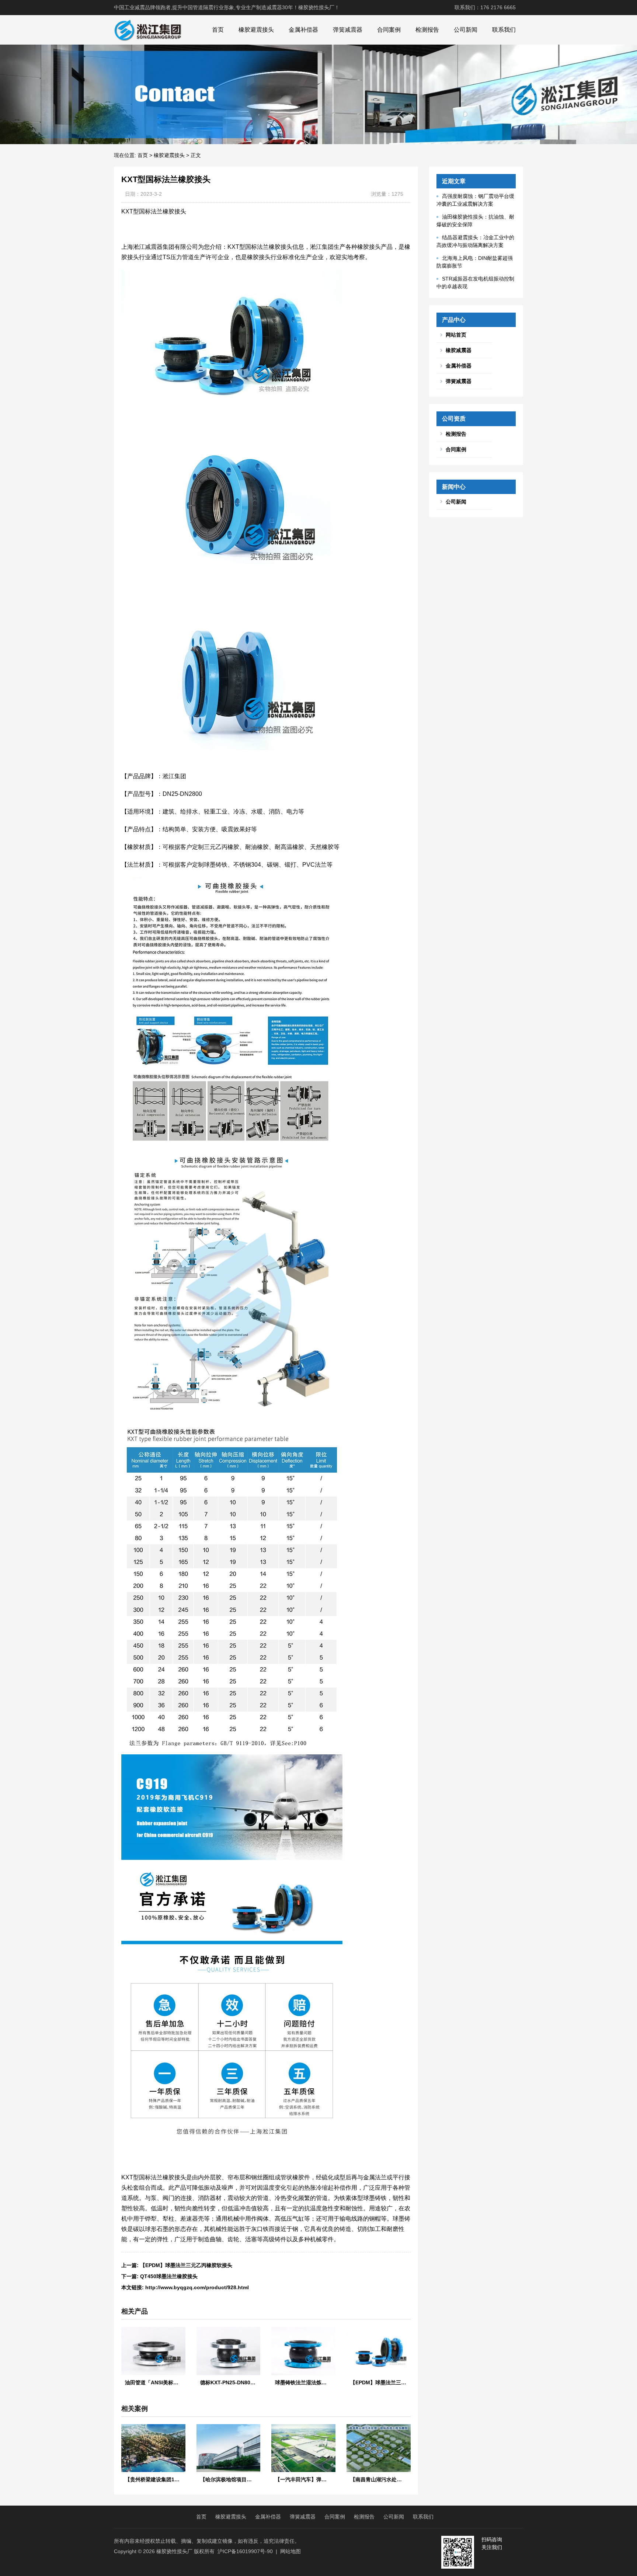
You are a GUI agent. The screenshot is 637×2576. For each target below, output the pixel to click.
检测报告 (427, 30)
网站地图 (290, 2551)
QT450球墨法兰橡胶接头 (169, 2276)
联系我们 (504, 30)
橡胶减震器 (459, 350)
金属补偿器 (303, 30)
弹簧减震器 (348, 30)
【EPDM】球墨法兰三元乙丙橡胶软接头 (186, 2265)
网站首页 (456, 335)
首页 (218, 30)
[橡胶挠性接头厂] (148, 30)
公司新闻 (466, 30)
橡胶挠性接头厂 (174, 2551)
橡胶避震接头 (256, 30)
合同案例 (389, 30)
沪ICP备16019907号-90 (245, 2551)
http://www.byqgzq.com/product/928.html (197, 2287)
